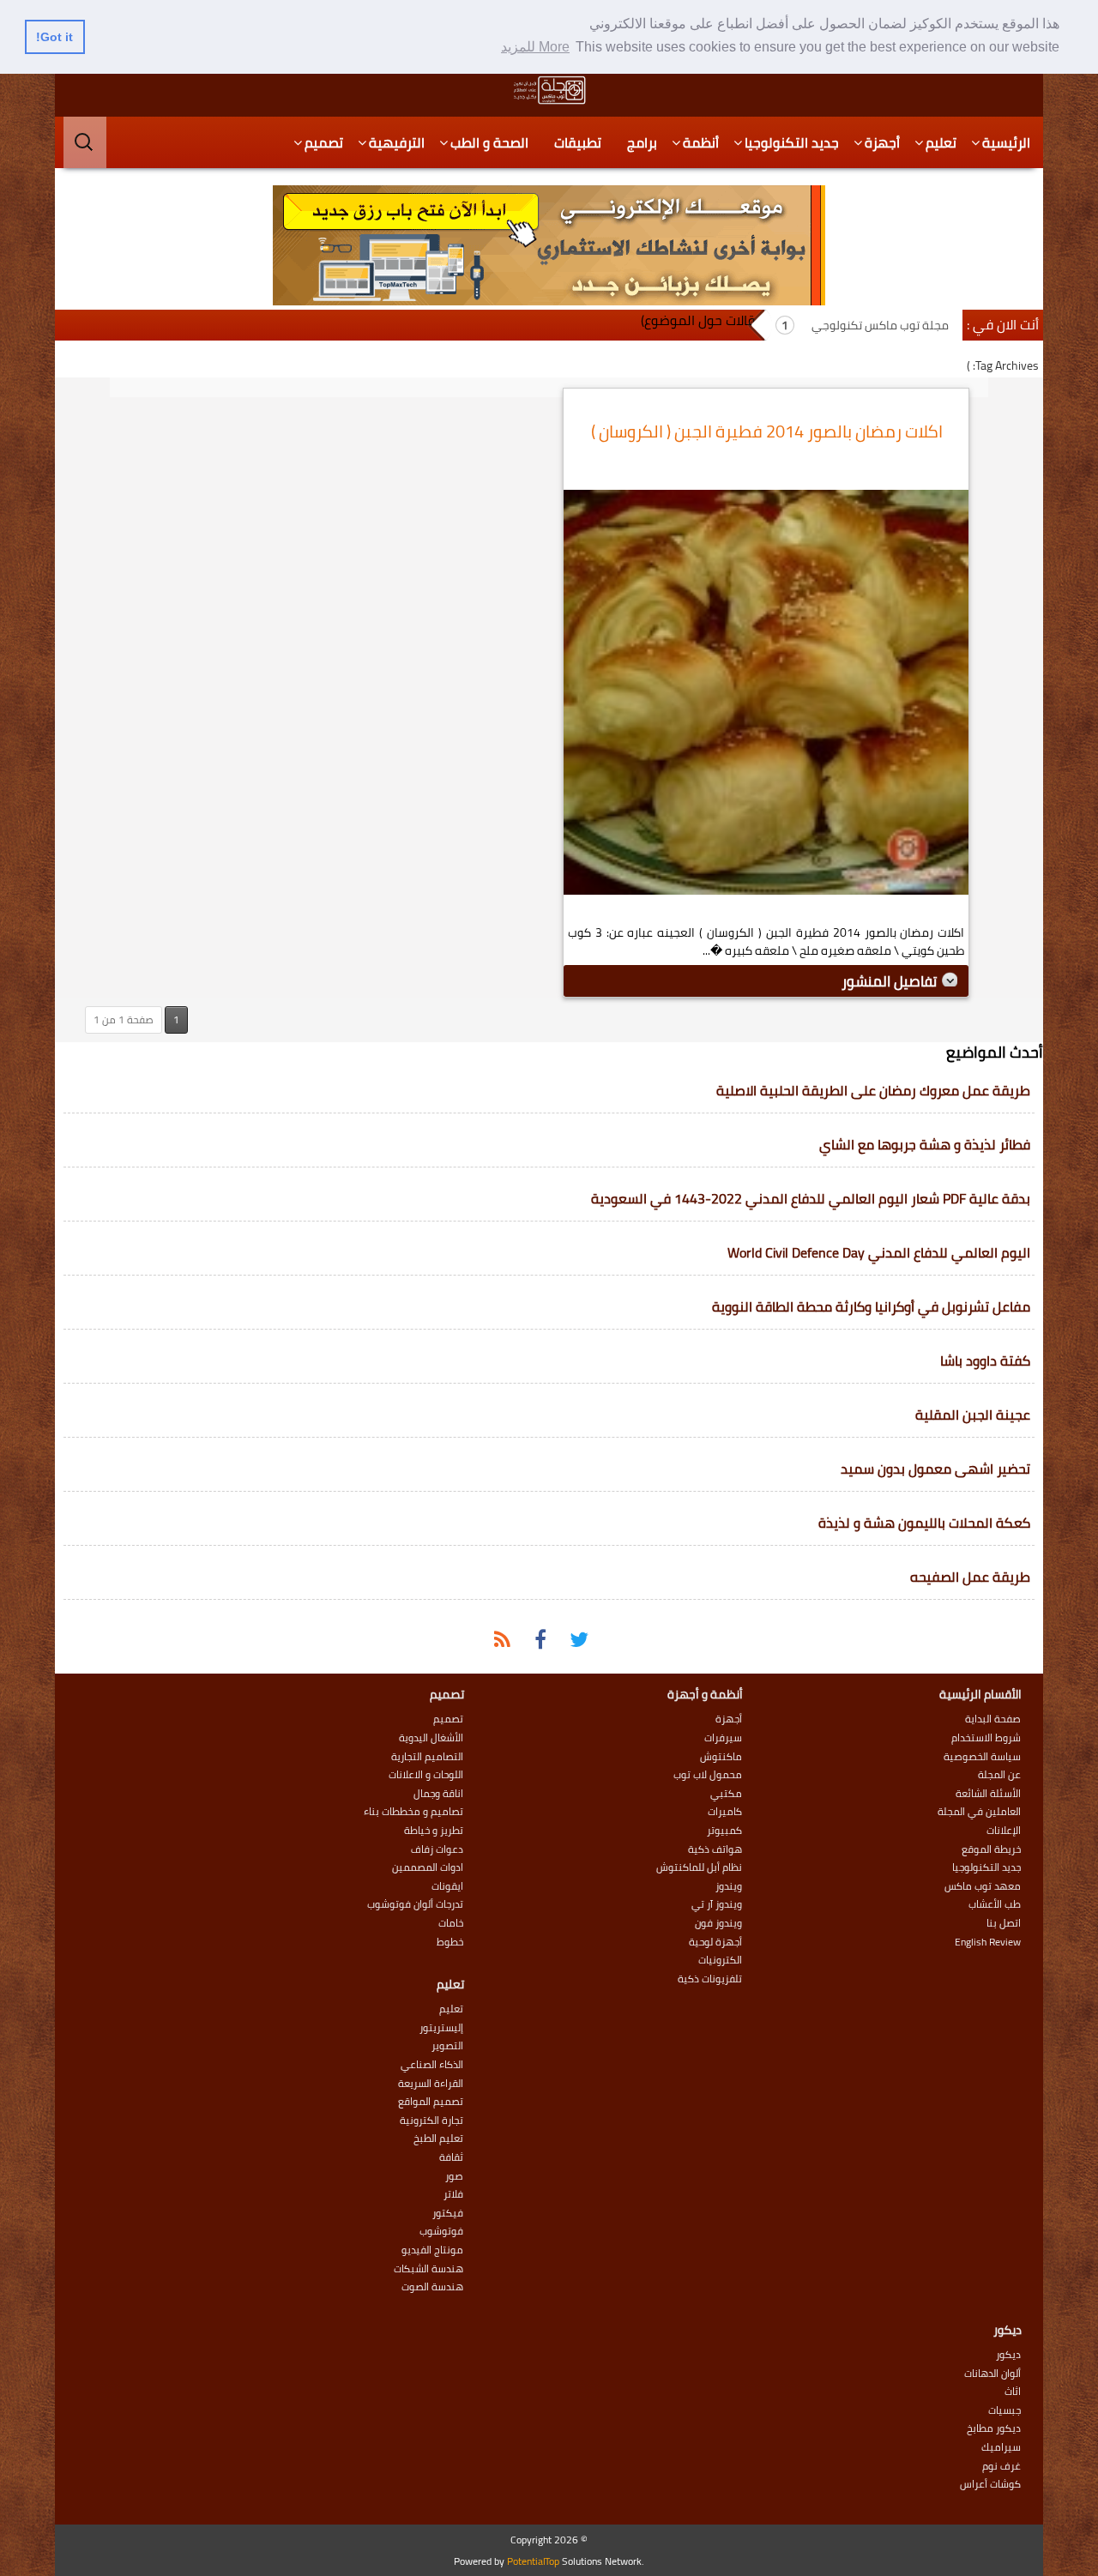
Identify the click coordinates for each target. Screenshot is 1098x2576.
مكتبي (726, 1794)
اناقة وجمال (438, 1794)
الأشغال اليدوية (431, 1738)
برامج (642, 142)
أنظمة (701, 142)
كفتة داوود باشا (985, 1360)
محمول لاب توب (708, 1775)
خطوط (450, 1942)
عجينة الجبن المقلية (973, 1415)
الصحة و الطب (489, 142)
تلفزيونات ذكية (710, 1979)
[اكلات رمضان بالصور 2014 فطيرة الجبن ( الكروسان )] (766, 697)
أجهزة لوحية (715, 1942)
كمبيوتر (724, 1831)
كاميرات (725, 1812)
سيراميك (1001, 2447)
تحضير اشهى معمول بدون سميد (935, 1469)
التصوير (447, 2046)
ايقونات (447, 1886)
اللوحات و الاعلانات (426, 1775)
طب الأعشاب (995, 1904)
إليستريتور (441, 2028)
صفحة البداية (993, 1719)
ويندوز (729, 1886)
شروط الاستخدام (986, 1738)
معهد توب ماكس (983, 1886)
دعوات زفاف (437, 1849)
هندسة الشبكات (428, 2269)
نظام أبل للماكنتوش (699, 1867)
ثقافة (451, 2157)
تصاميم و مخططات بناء (413, 1812)
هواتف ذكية (715, 1849)
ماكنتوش (721, 1757)
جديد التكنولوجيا (792, 142)
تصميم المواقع (431, 2102)
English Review (988, 1942)
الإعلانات (1004, 1831)
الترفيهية (397, 142)
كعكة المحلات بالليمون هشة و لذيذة (924, 1523)
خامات (451, 1923)
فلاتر (453, 2194)
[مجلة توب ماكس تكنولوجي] (549, 90)
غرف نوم (1001, 2466)
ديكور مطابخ (994, 2428)
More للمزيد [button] (535, 47)
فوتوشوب (441, 2231)
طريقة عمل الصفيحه (970, 1577)
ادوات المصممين (428, 1867)
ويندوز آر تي (717, 1904)
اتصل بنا (1004, 1923)
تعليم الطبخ (438, 2139)
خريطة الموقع (991, 1849)
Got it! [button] (54, 37)
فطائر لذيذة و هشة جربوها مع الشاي (925, 1144)
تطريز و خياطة (434, 1831)
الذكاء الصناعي (432, 2065)
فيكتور (448, 2213)
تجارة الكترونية (431, 2121)
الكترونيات (720, 1960)
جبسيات (1004, 2410)
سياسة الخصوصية (982, 1757)
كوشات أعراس (990, 2484)
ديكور (1008, 2355)
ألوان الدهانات (992, 2374)
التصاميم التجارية (427, 1757)
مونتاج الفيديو (432, 2250)
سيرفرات (723, 1738)
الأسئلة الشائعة (988, 1794)
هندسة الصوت (432, 2287)
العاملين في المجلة (979, 1812)
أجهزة (882, 142)
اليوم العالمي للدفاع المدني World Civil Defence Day (879, 1252)
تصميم (324, 142)
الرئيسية (1006, 142)
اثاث (1013, 2392)
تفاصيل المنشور (891, 981)
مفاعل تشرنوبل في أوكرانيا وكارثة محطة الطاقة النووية (871, 1306)
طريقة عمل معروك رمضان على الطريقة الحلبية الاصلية (873, 1090)
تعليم (941, 142)
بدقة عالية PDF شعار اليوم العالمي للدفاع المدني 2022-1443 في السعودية (811, 1198)
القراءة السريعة (431, 2084)
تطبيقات (578, 142)
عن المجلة (999, 1775)
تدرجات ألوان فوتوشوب (415, 1904)
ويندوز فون (718, 1923)
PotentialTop (533, 2561)
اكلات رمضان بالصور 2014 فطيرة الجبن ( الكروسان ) (767, 431)
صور (454, 2176)
